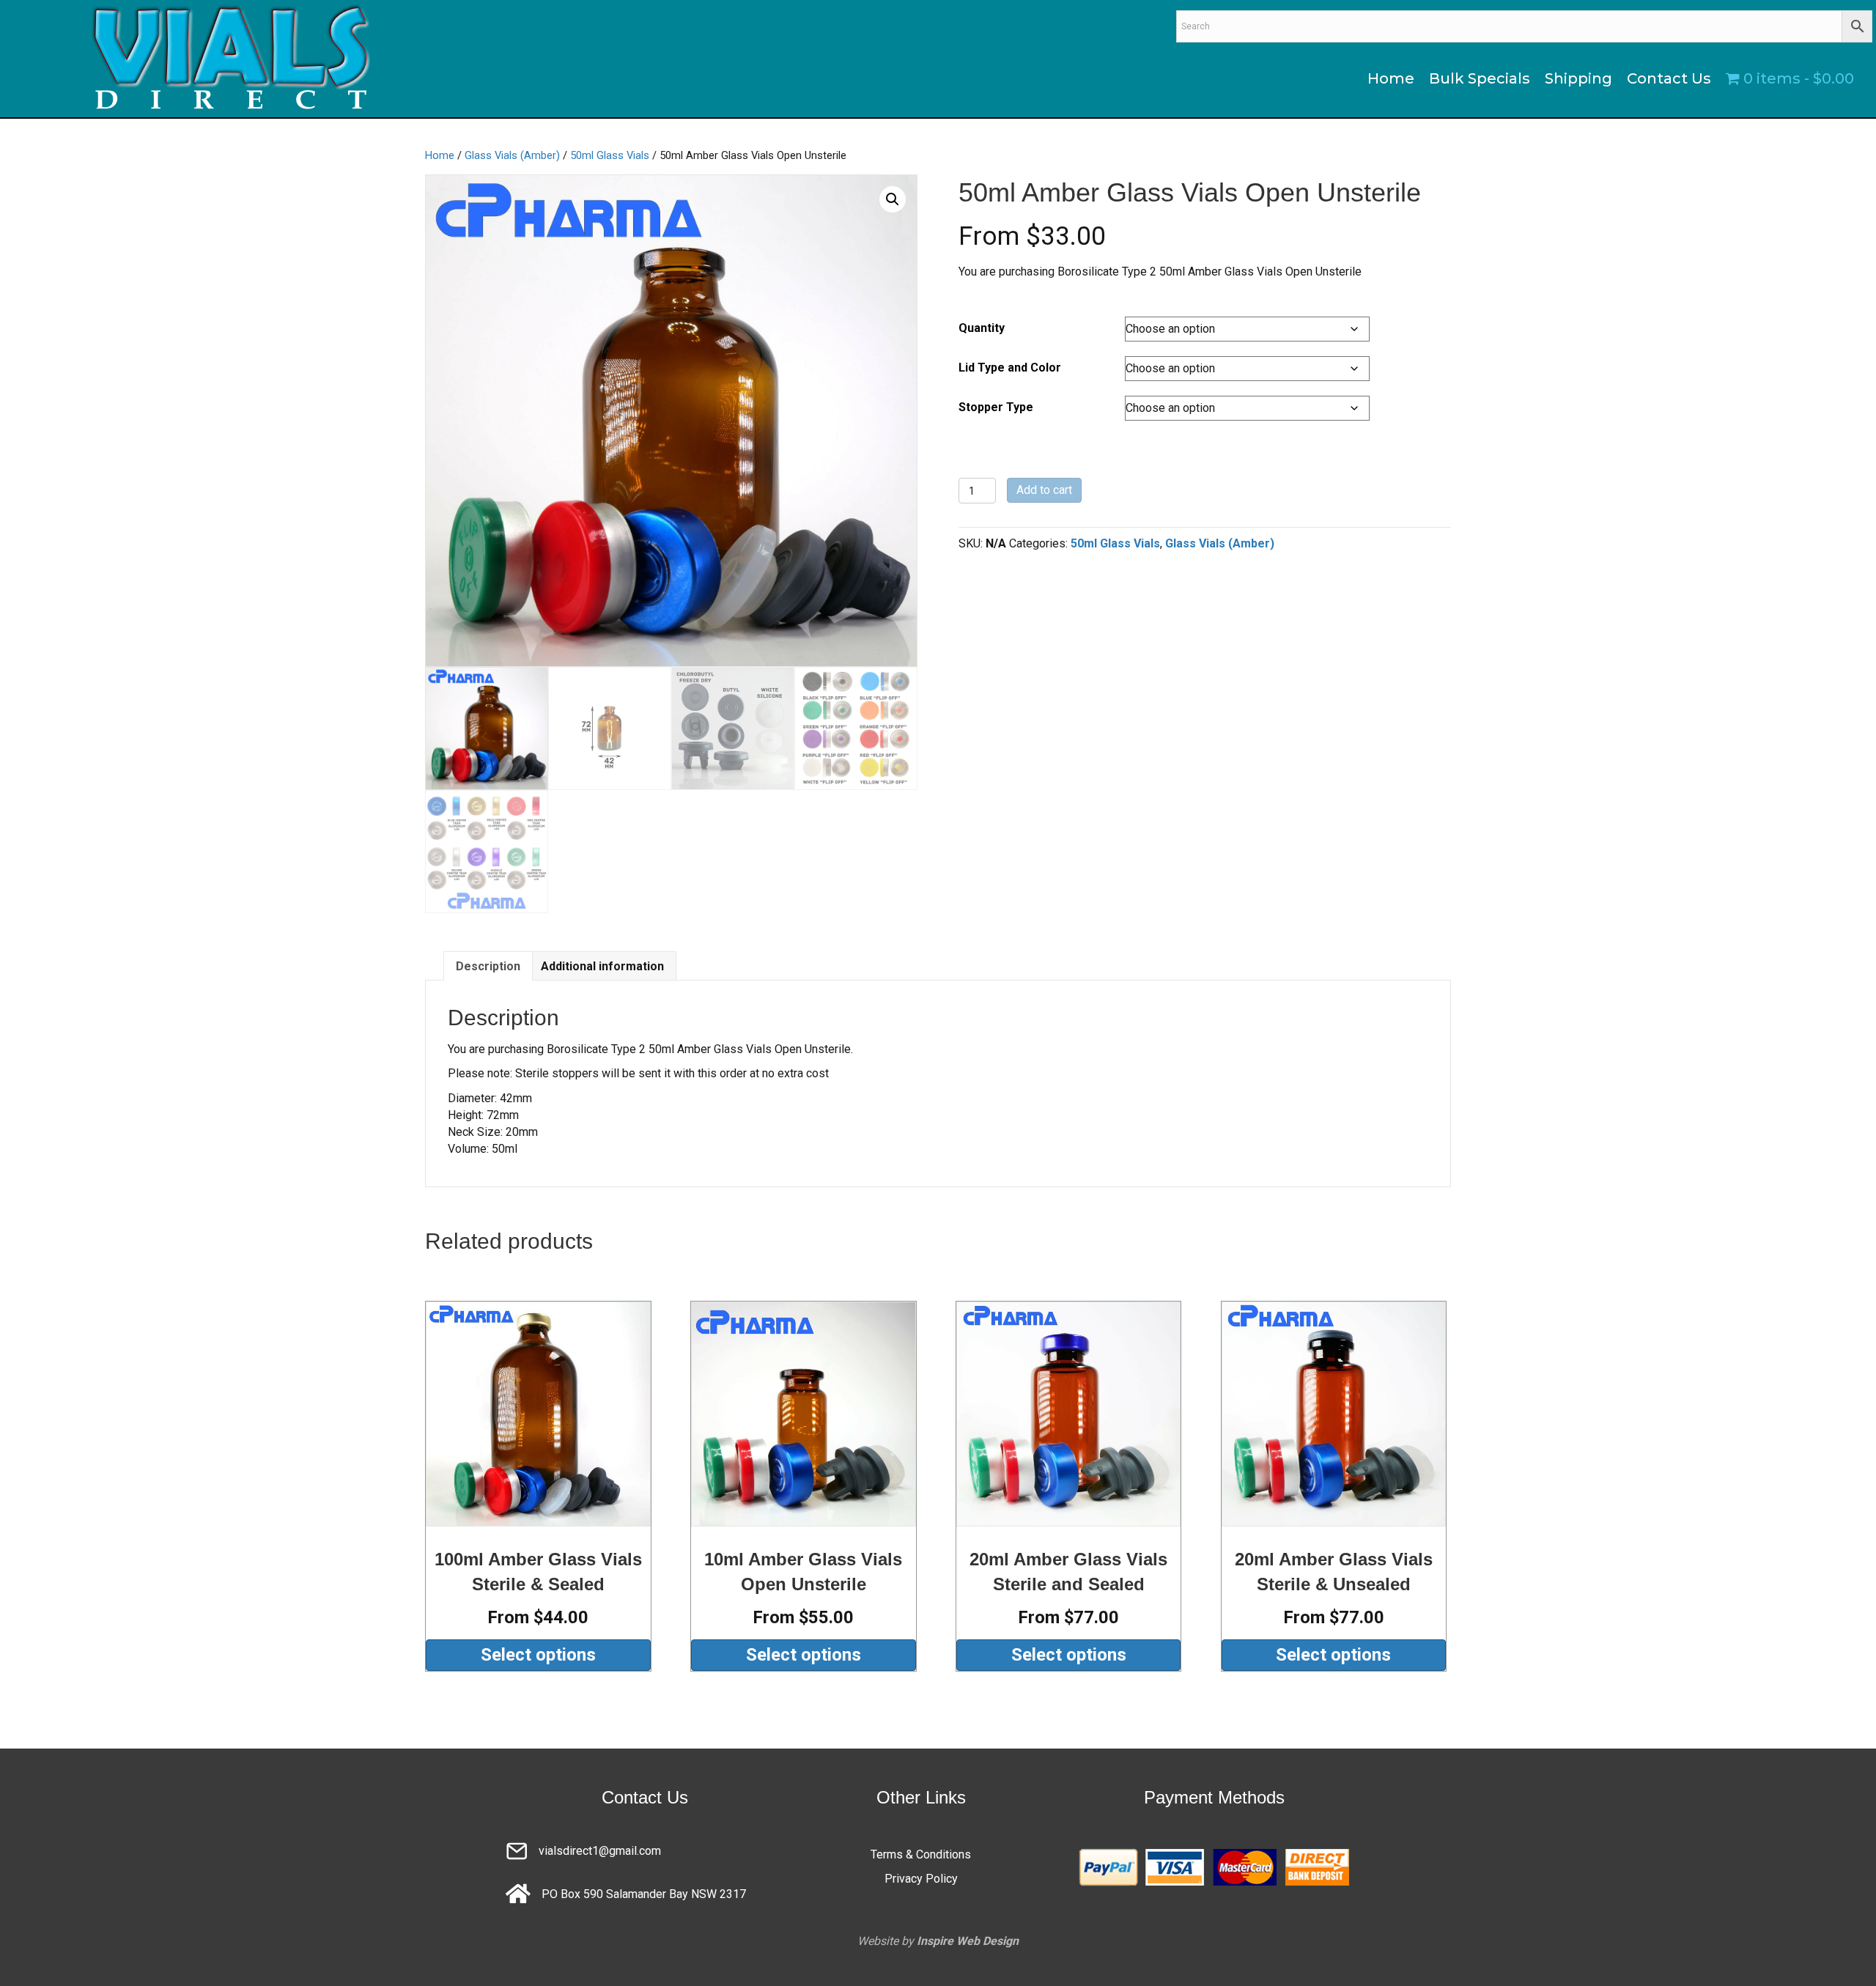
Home (440, 155)
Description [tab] (488, 966)
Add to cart (1044, 490)
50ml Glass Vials (610, 155)
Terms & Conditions (921, 1854)
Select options (538, 1655)
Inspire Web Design (968, 1941)
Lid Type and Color (1010, 368)
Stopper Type (996, 407)
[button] (893, 199)
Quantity (982, 328)
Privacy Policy (921, 1879)
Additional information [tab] (602, 966)
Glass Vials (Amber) (512, 155)
